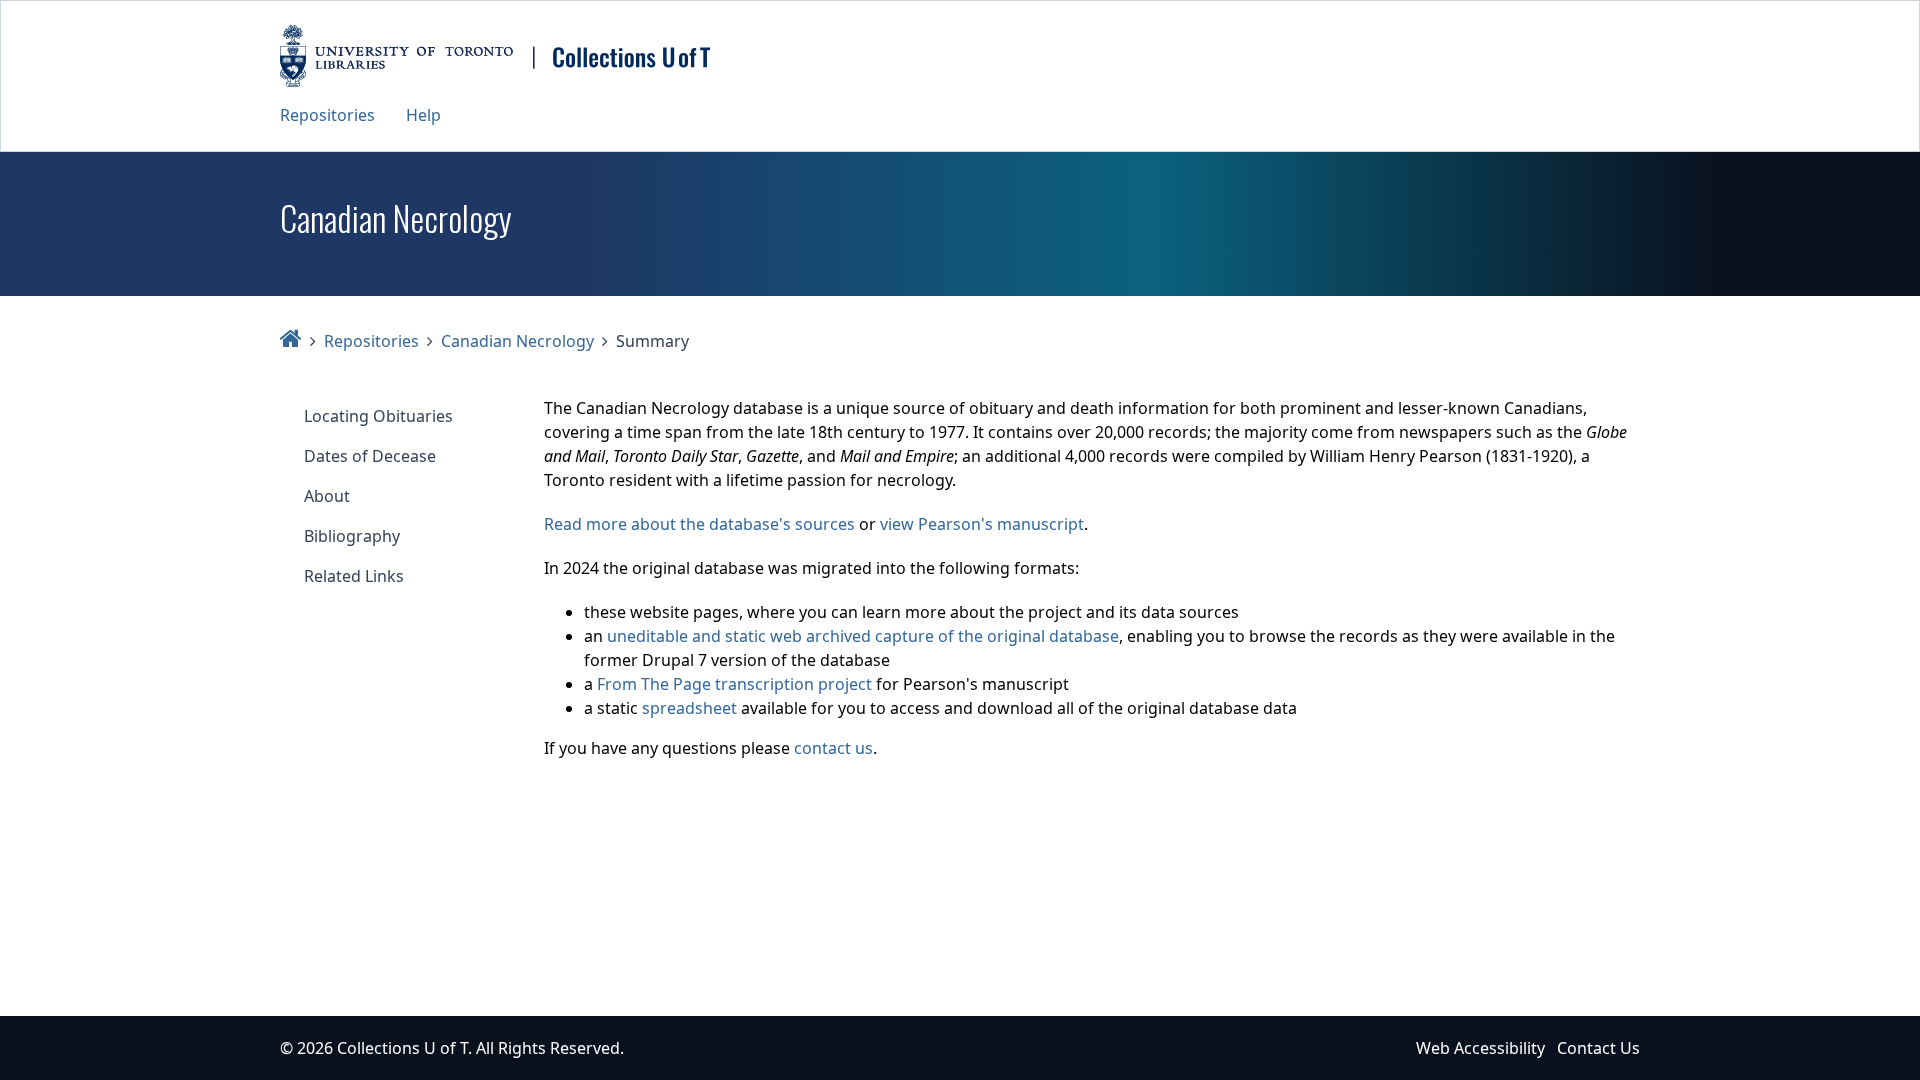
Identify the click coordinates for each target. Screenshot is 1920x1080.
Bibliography (352, 536)
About (327, 496)
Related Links (354, 576)
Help (423, 115)
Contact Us (1598, 1048)
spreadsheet (689, 708)
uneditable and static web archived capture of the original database (863, 636)
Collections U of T (402, 1048)
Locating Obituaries (378, 416)
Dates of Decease (370, 456)
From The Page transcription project (734, 684)
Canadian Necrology (517, 341)
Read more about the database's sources (699, 524)
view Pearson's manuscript (982, 524)
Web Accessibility (1480, 1048)
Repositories (327, 115)
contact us (833, 748)
